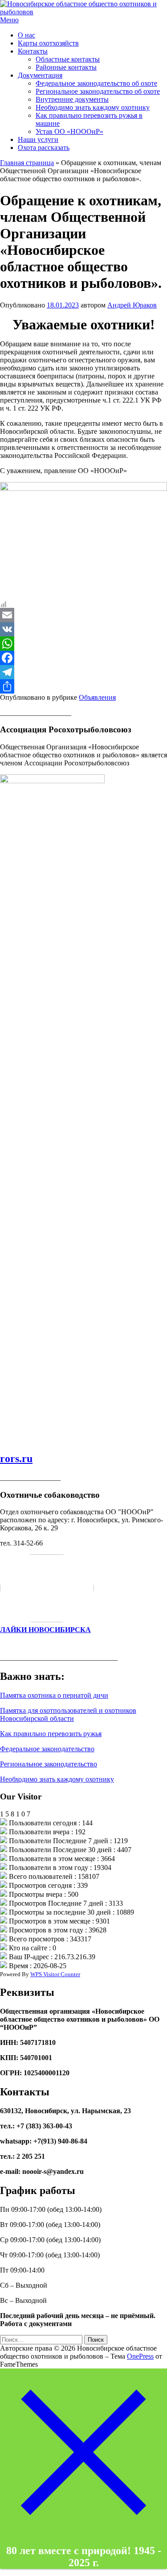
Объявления (97, 697)
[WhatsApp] (83, 644)
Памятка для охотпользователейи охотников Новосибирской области (68, 1714)
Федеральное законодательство (47, 1749)
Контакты (33, 51)
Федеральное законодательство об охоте (96, 83)
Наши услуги (38, 139)
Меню (9, 20)
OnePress (140, 2356)
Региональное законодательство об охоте (98, 91)
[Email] (83, 615)
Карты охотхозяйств (48, 43)
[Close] (83, 2533)
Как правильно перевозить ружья (51, 1734)
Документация (40, 75)
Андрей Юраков (132, 305)
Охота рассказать (44, 147)
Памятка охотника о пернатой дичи (54, 1695)
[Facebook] (83, 658)
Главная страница (27, 163)
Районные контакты (66, 67)
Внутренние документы (72, 99)
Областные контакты (68, 59)
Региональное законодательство (49, 1764)
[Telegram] (83, 672)
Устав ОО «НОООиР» (69, 131)
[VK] (83, 629)
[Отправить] (83, 686)
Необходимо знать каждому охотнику (93, 107)
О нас (26, 35)
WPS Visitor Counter (55, 1974)
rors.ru (16, 1458)
